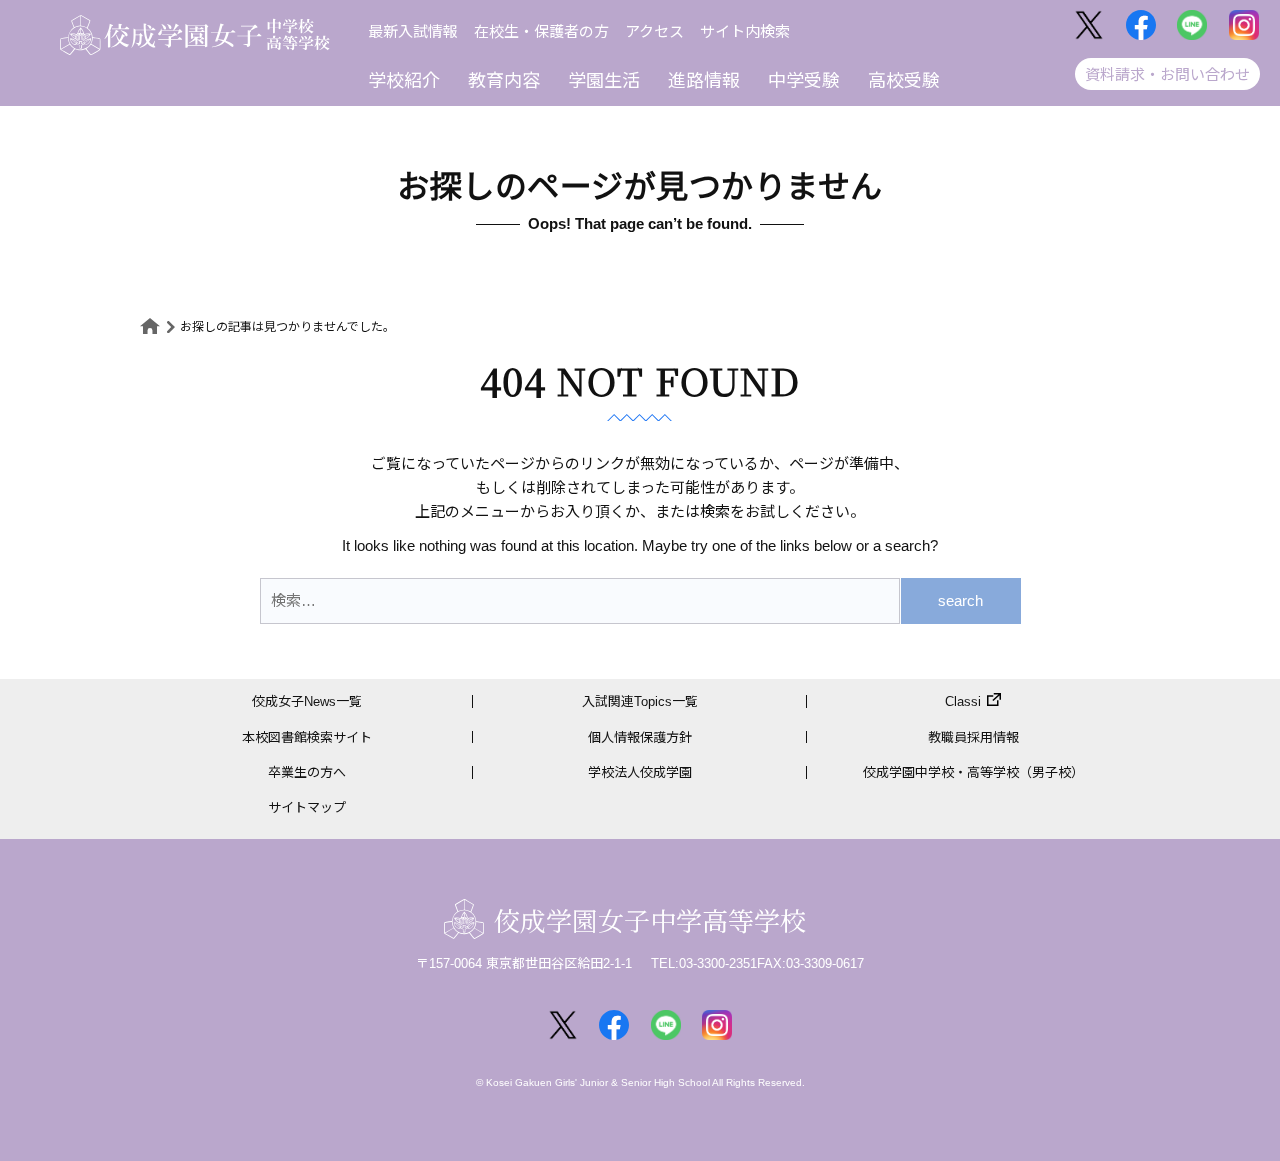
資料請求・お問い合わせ (1167, 74)
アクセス (654, 31)
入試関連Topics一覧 (640, 701)
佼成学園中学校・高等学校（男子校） (973, 772)
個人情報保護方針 (640, 737)
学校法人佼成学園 (640, 772)
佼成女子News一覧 (307, 701)
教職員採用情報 (973, 737)
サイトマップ (307, 807)
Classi (963, 701)
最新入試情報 (413, 31)
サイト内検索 (745, 31)
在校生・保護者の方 (541, 31)
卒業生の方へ (307, 772)
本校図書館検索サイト (307, 737)
